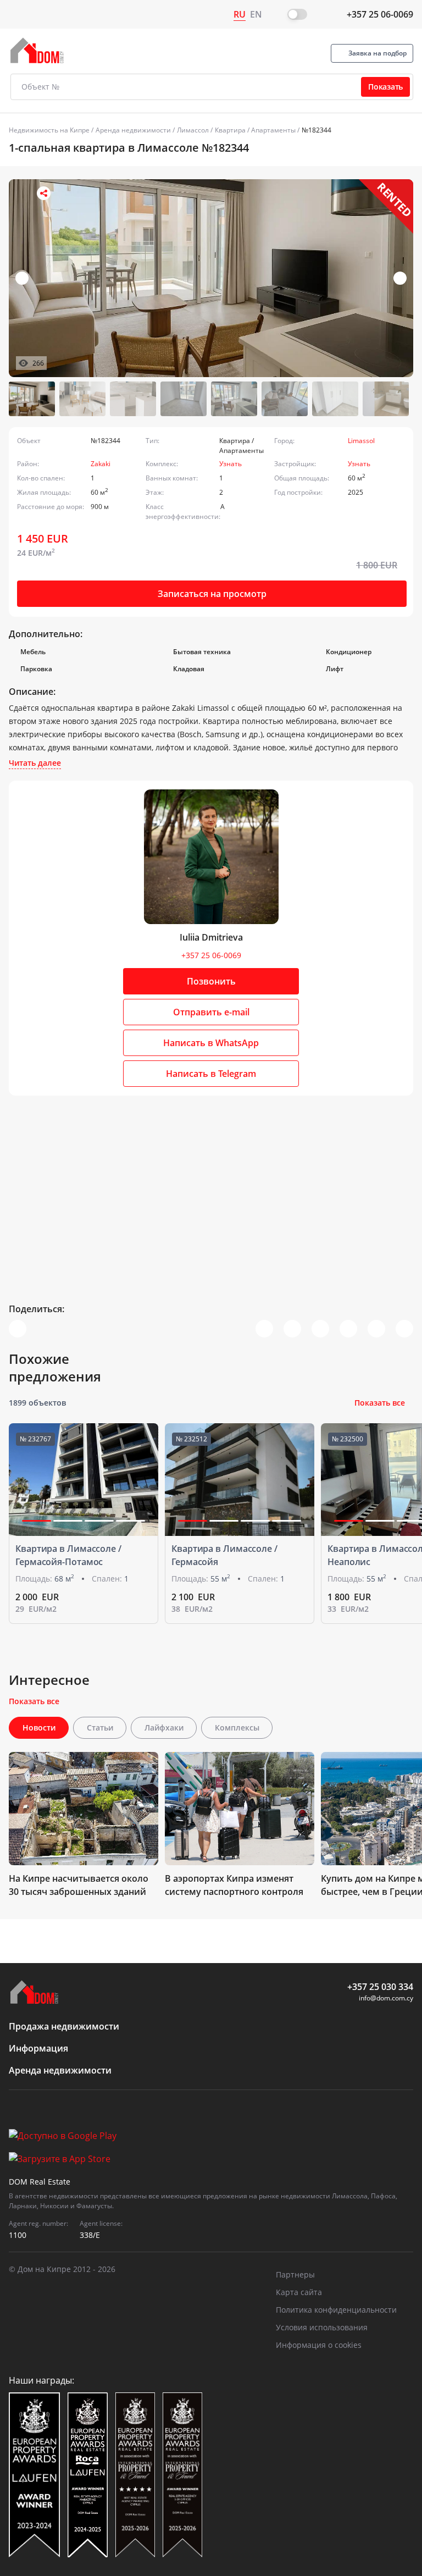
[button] (400, 278)
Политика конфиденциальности (336, 2310)
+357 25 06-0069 (380, 14)
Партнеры (295, 2274)
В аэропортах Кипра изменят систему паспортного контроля (234, 1885)
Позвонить (211, 981)
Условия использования (322, 2327)
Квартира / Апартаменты (255, 130)
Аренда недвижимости (133, 130)
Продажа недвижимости (64, 2026)
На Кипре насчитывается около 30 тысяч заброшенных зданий (79, 1885)
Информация (38, 2048)
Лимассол (193, 130)
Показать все (380, 1403)
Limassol (361, 441)
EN (256, 14)
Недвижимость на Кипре (49, 130)
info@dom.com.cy (386, 1998)
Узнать (231, 464)
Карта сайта (299, 2292)
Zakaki (101, 464)
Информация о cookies (319, 2345)
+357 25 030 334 (380, 1987)
